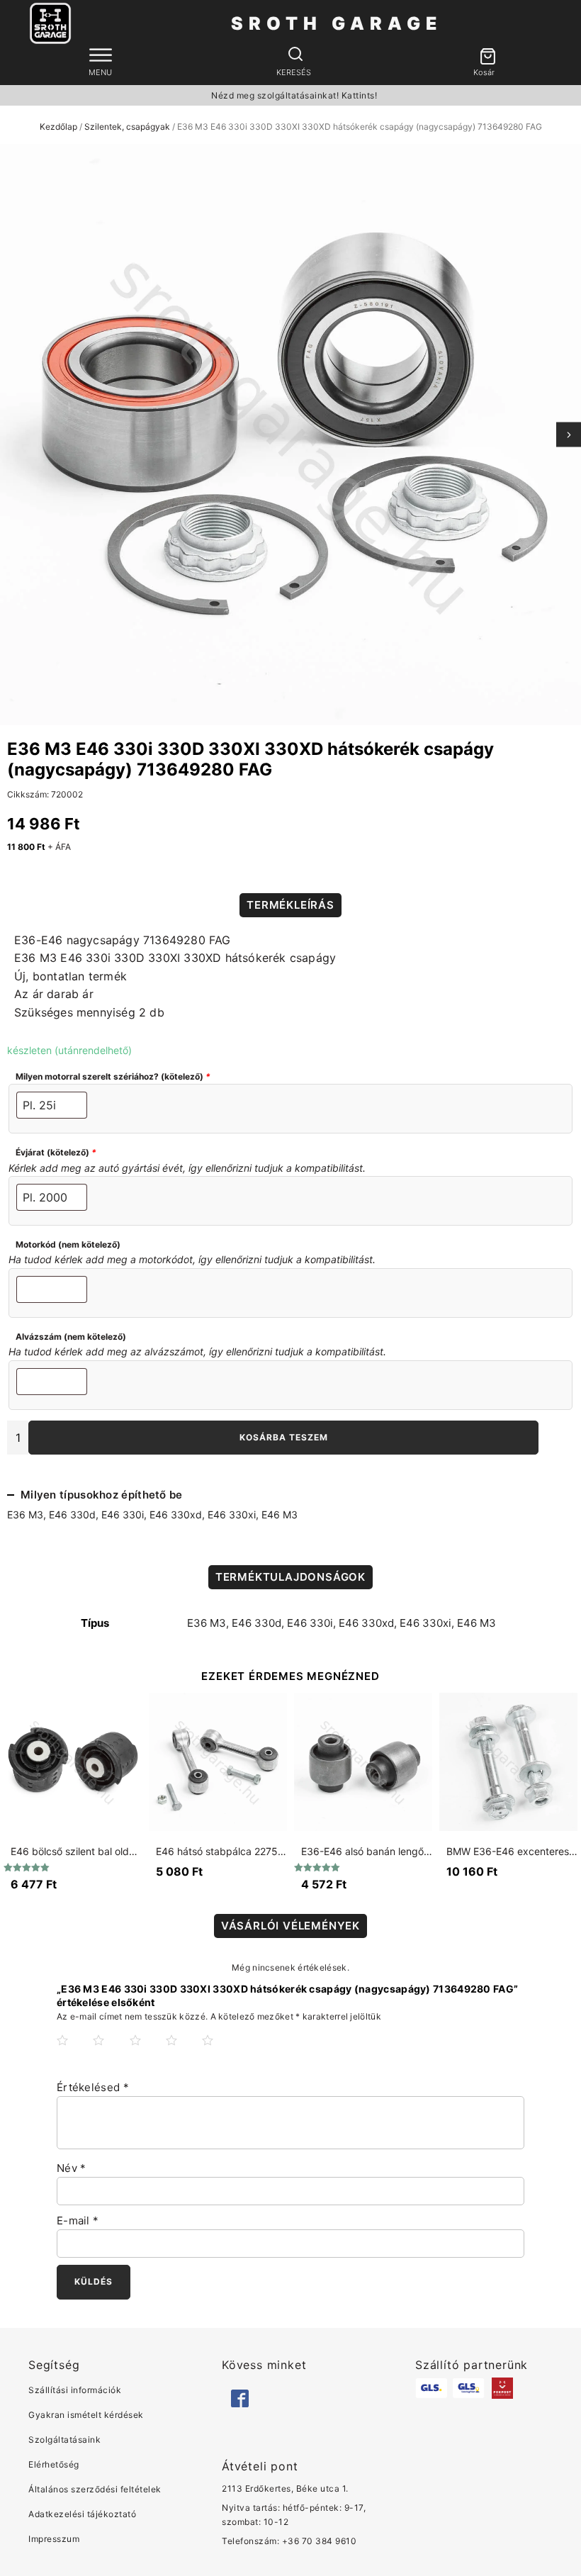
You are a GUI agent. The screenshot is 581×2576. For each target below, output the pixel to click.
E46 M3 (280, 1514)
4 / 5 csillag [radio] (183, 2051)
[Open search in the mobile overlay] (294, 55)
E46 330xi (232, 1514)
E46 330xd (176, 1514)
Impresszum (54, 2539)
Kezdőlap (58, 127)
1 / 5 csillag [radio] (74, 2051)
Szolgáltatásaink (64, 2440)
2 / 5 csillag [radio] (110, 2051)
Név (72, 2168)
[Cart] (484, 57)
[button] (484, 57)
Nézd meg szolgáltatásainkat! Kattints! (294, 95)
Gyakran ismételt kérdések (86, 2415)
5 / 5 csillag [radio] (219, 2051)
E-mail (78, 2221)
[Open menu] (101, 55)
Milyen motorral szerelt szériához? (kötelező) (113, 1076)
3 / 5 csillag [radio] (147, 2051)
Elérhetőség (54, 2464)
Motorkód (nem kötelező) (68, 1244)
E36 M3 (25, 1514)
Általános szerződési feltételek (95, 2489)
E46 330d (72, 1514)
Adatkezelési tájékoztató (82, 2514)
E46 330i (123, 1514)
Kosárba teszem (284, 1437)
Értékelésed (93, 2087)
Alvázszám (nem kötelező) (71, 1337)
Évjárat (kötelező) (56, 1152)
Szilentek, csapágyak (127, 127)
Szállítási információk (75, 2390)
